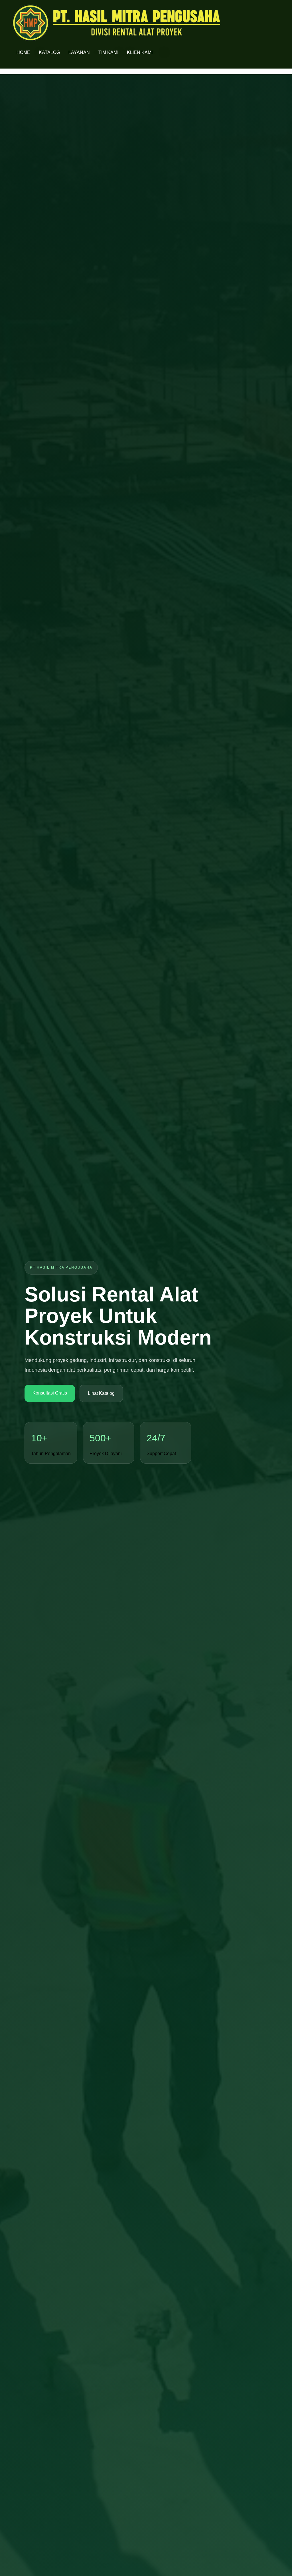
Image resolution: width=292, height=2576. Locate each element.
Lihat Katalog (101, 1393)
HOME (23, 52)
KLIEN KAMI (140, 52)
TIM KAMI (108, 52)
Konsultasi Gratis (50, 1393)
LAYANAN (79, 52)
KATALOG (49, 52)
